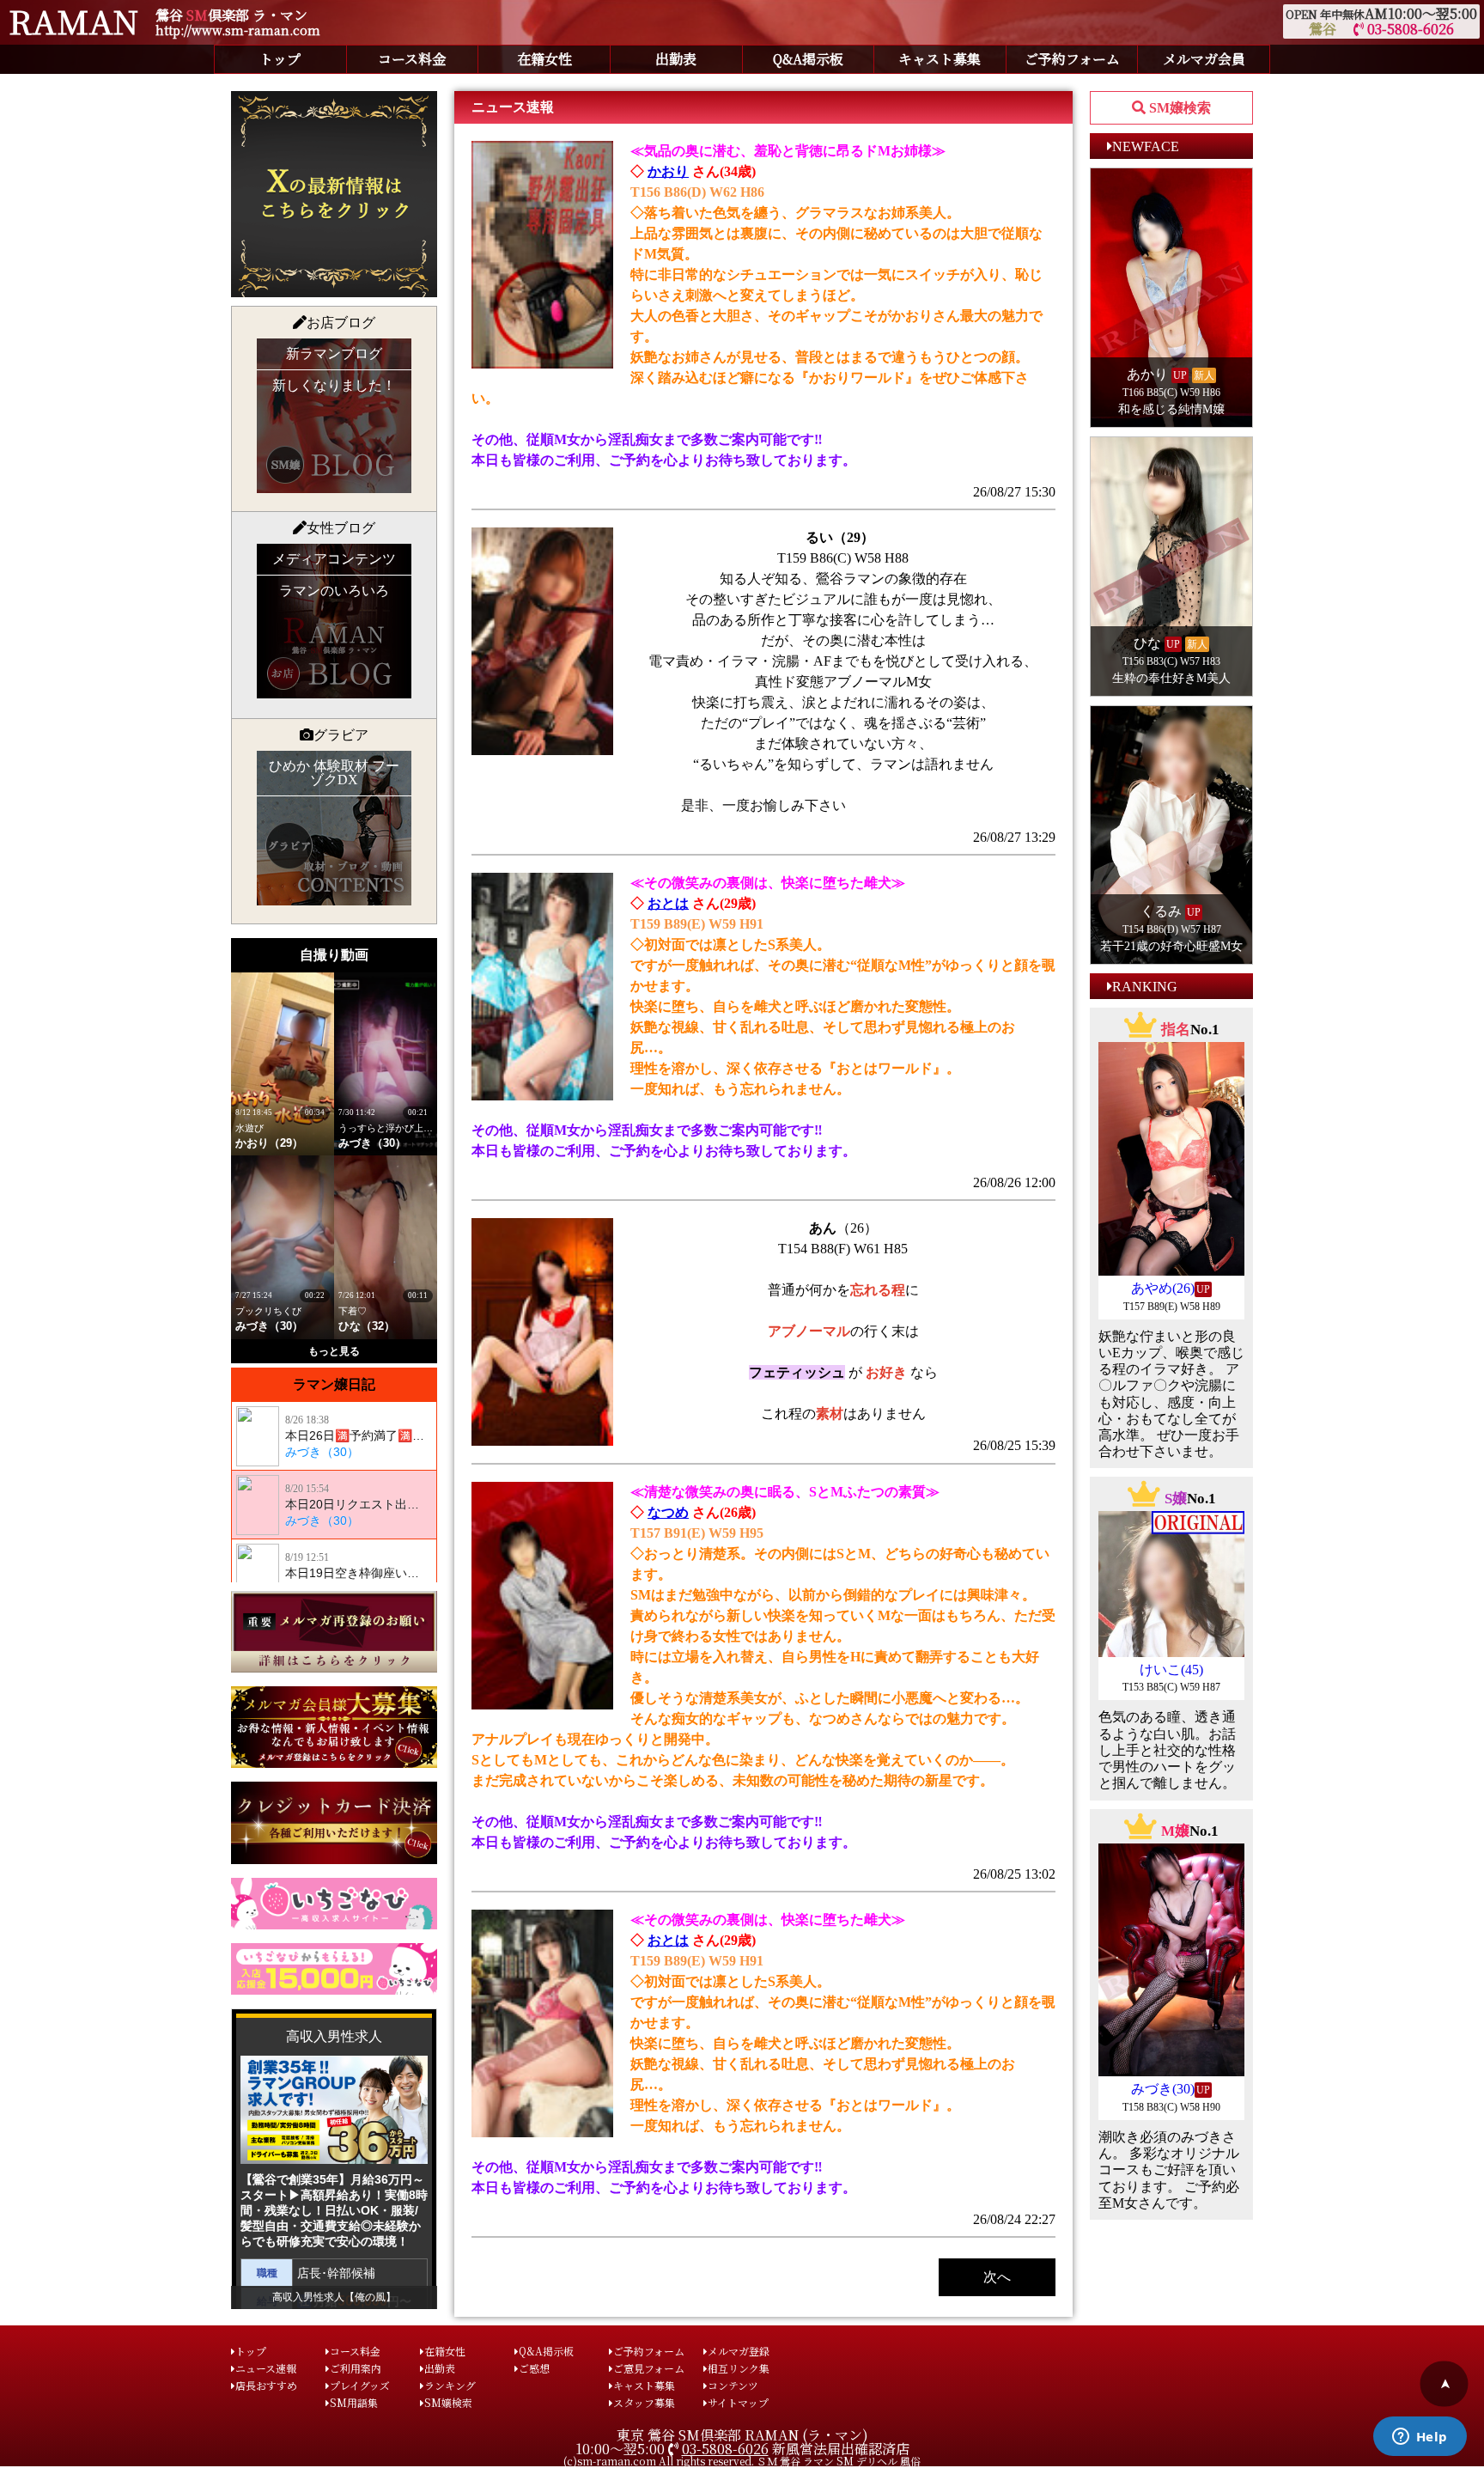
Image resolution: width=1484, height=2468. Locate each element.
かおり (668, 171)
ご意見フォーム (649, 2368)
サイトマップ (738, 2402)
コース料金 (412, 59)
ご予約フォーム (1072, 59)
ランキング (450, 2385)
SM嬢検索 (448, 2402)
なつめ (668, 1512)
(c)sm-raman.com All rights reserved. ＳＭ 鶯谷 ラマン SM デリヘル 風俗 (742, 2461)
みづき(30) (1163, 2089)
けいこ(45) (1171, 1670)
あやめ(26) (1163, 1288)
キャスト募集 (940, 59)
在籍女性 (544, 59)
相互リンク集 (739, 2368)
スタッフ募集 (644, 2402)
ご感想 (534, 2368)
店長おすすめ (266, 2385)
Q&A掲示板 (808, 59)
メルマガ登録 (739, 2351)
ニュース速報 (266, 2368)
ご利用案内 (356, 2368)
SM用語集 (354, 2402)
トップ (280, 59)
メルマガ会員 (1204, 59)
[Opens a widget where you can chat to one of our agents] (1420, 2438)
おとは (668, 903)
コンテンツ (733, 2385)
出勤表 (676, 59)
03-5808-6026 (1409, 29)
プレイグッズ (360, 2385)
